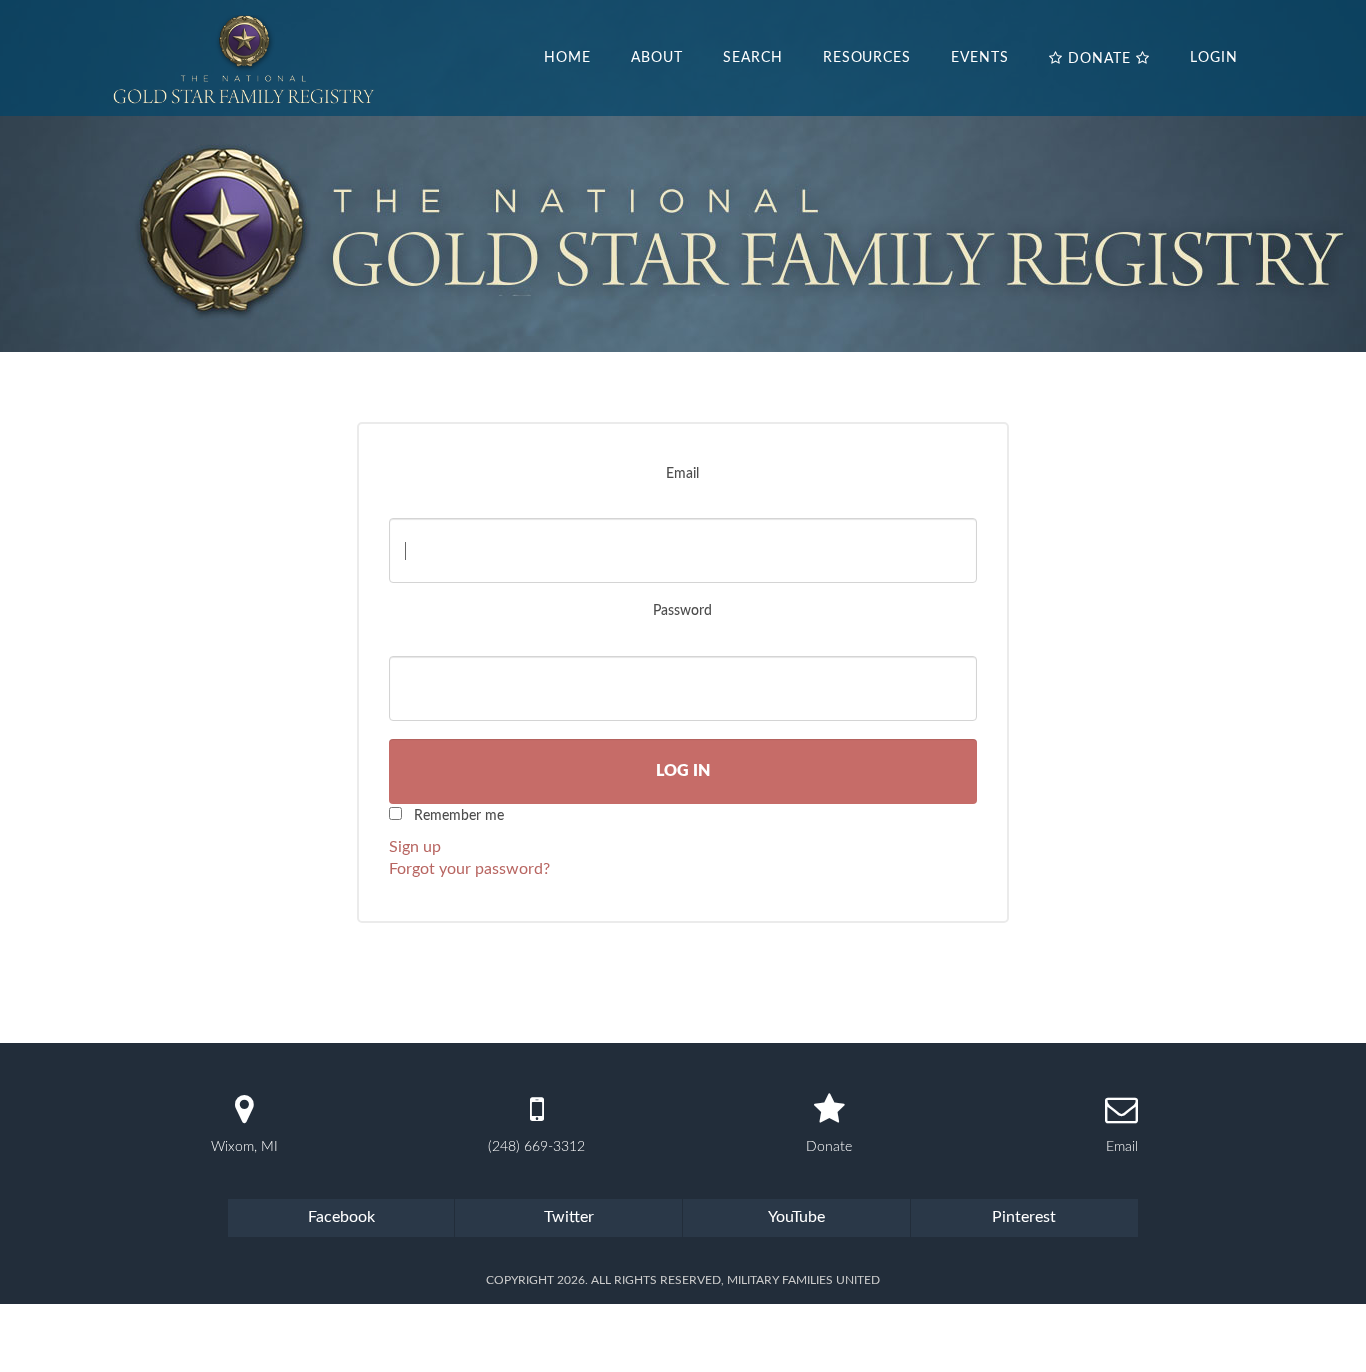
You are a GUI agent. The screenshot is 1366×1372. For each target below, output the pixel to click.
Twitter (569, 1217)
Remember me (459, 816)
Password (682, 611)
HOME (567, 58)
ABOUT (657, 58)
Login (1214, 58)
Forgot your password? (469, 869)
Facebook (341, 1217)
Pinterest (1024, 1217)
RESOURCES (867, 58)
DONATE (1099, 59)
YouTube (796, 1217)
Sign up (415, 847)
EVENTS (980, 58)
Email (682, 474)
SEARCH (753, 58)
